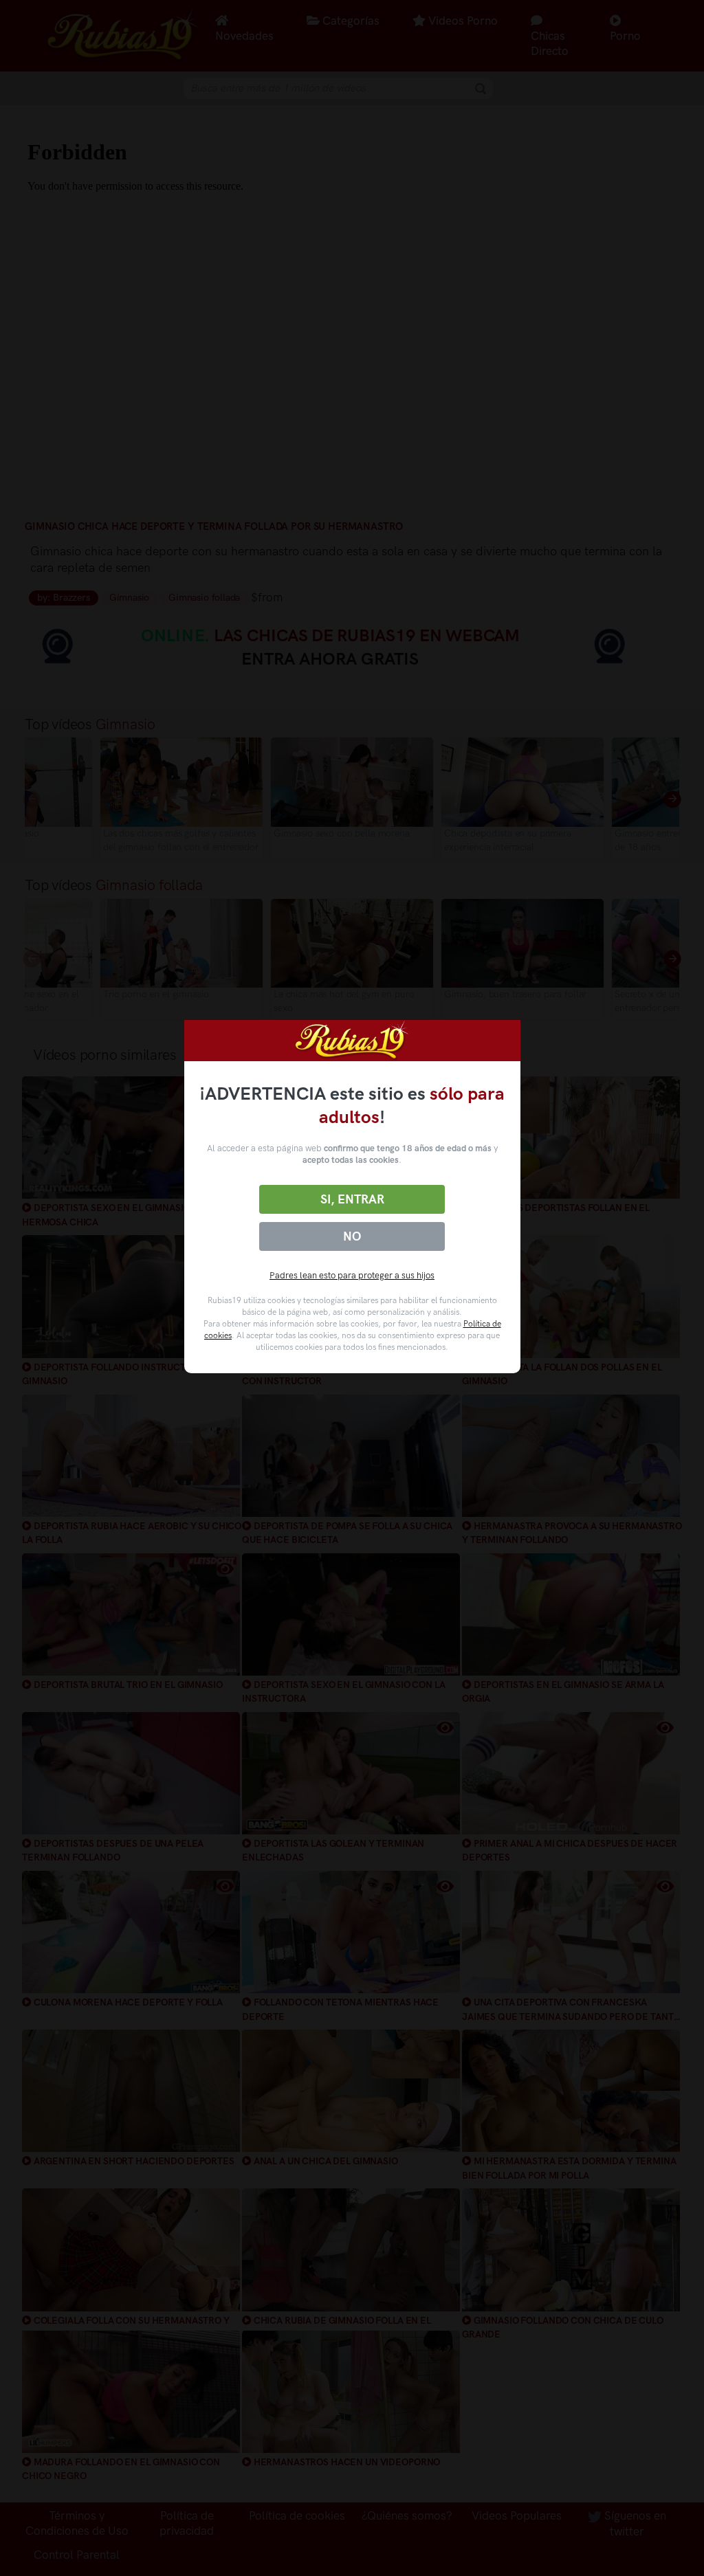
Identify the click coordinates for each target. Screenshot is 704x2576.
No (352, 1236)
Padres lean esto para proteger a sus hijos (352, 1275)
